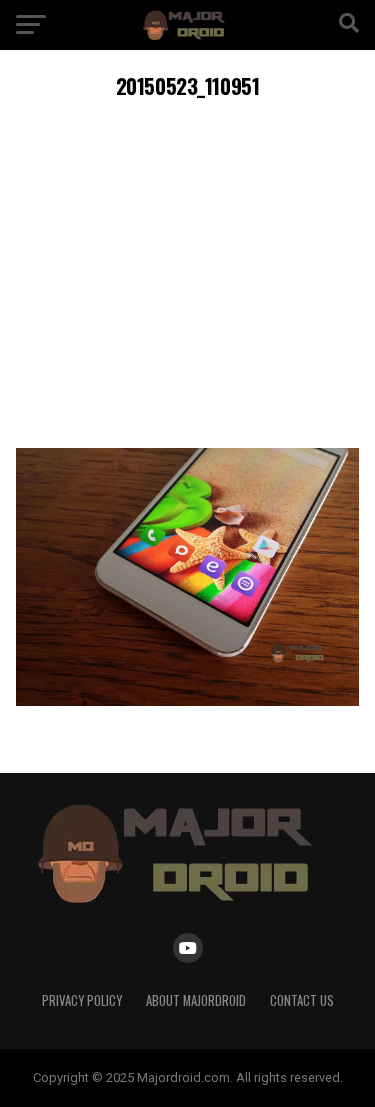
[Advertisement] (187, 270)
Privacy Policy (82, 1000)
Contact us (302, 1000)
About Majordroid (196, 1000)
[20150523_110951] (188, 700)
